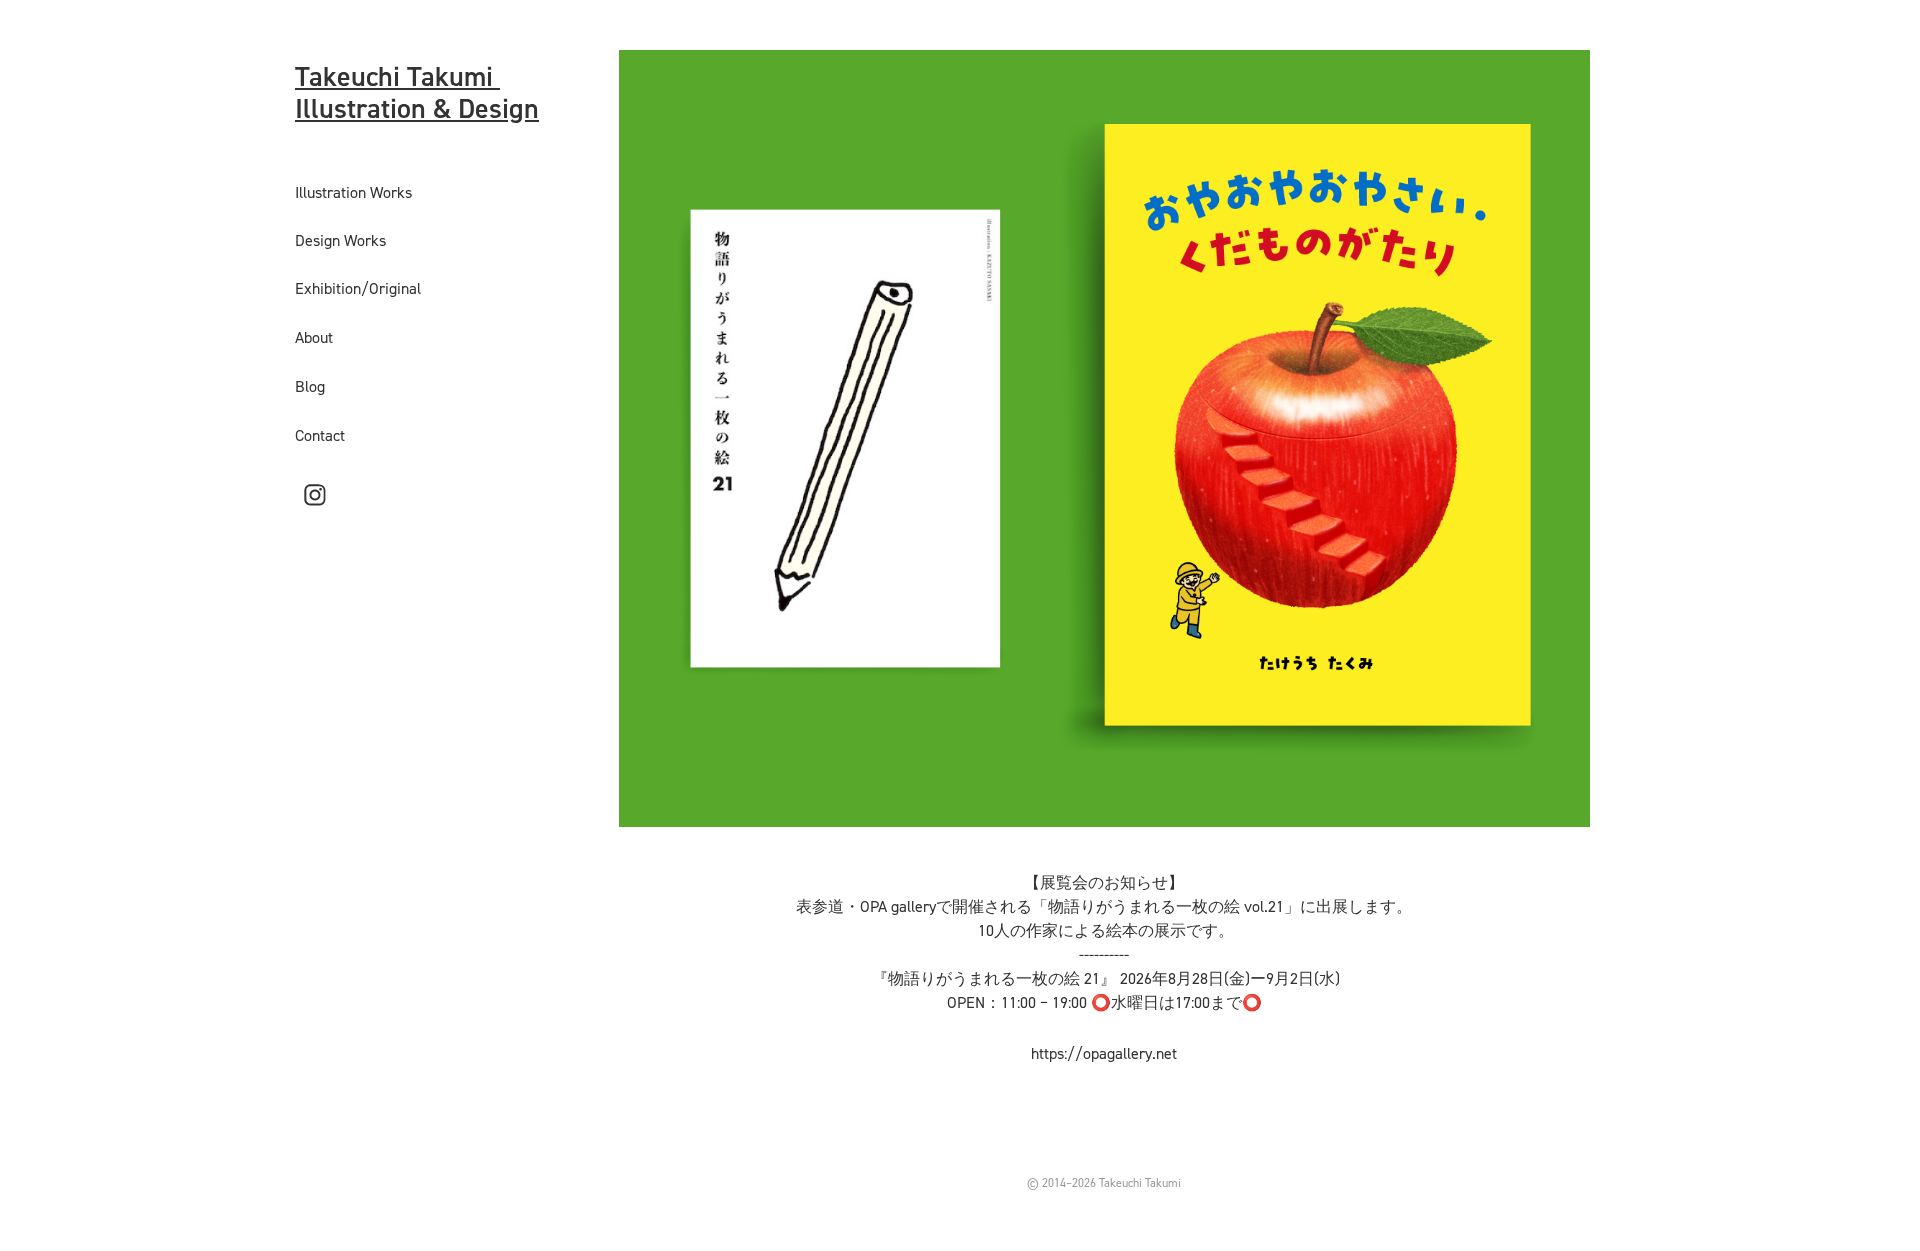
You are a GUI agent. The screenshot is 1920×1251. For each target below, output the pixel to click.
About (314, 337)
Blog (310, 386)
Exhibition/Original (358, 288)
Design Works (340, 240)
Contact (320, 435)
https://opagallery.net (1104, 1053)
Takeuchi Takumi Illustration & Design (417, 92)
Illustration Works (353, 192)
